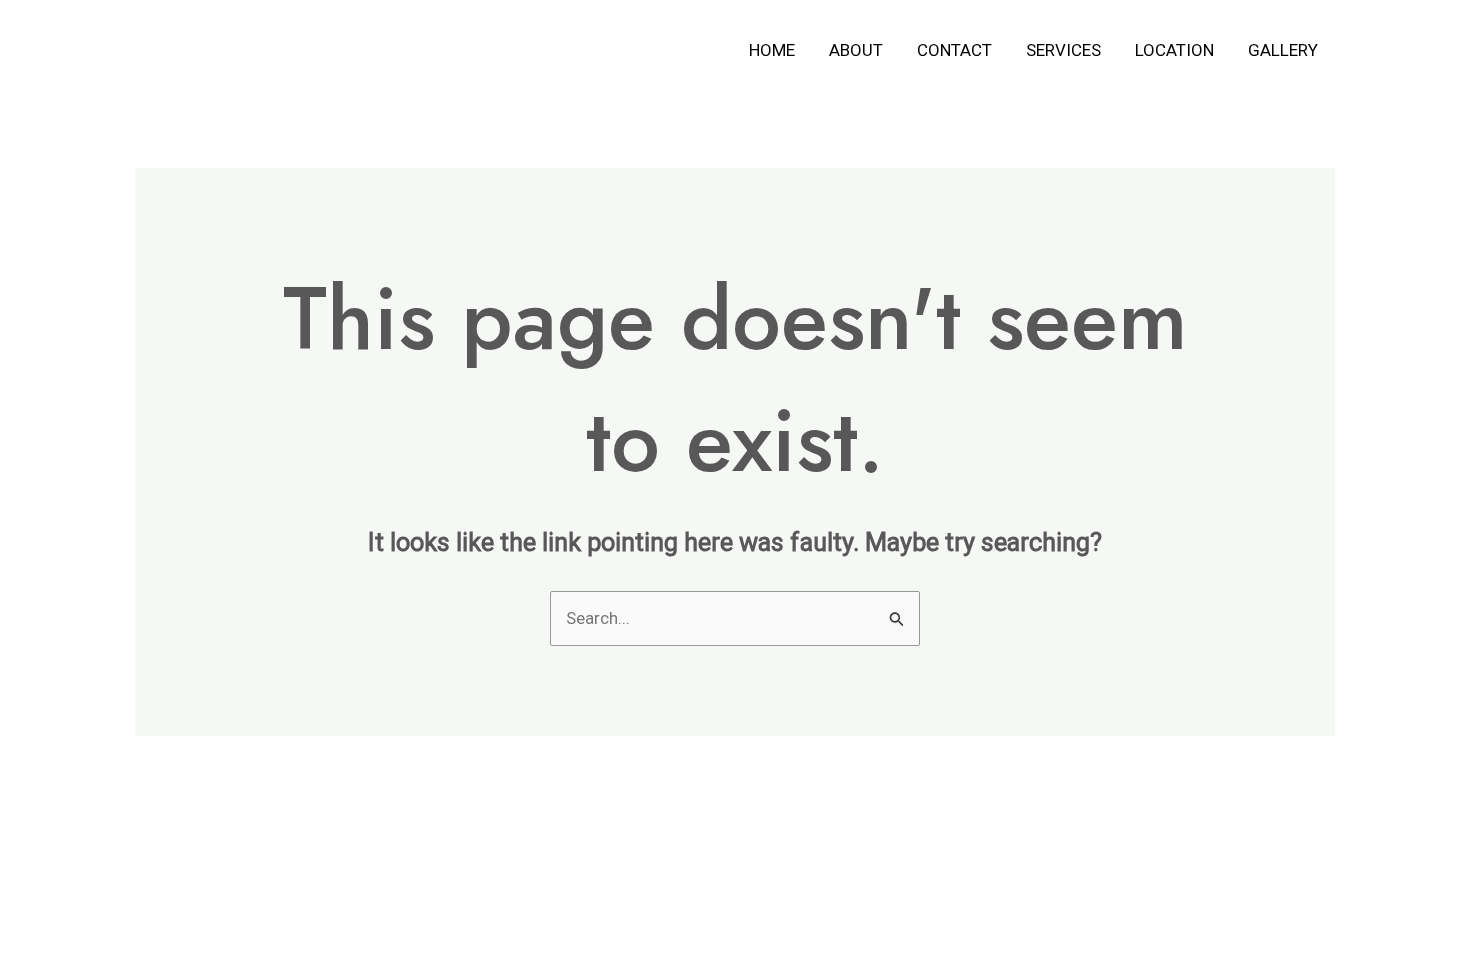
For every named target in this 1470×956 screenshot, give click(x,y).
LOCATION (1174, 50)
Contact (954, 50)
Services (1063, 50)
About (856, 50)
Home (772, 50)
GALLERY (1283, 50)
